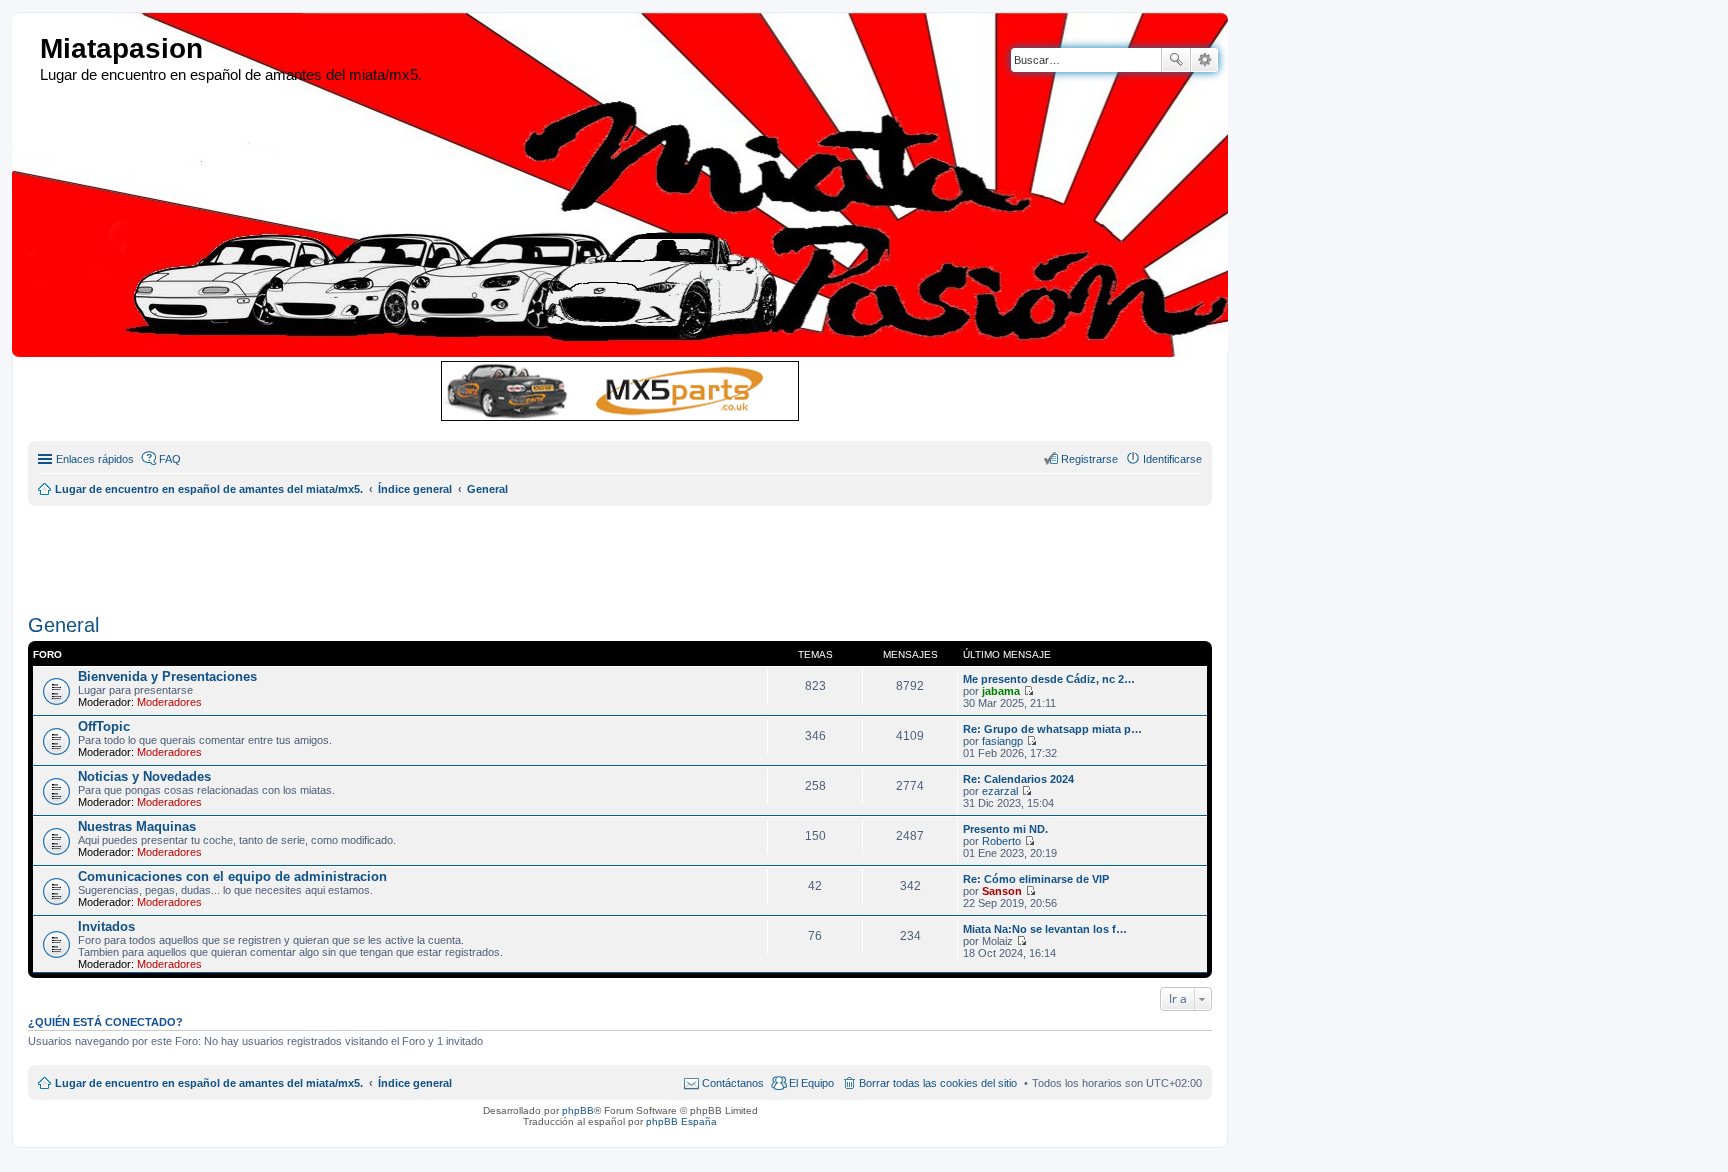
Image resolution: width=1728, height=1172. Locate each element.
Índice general (415, 1083)
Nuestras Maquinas (137, 826)
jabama (1001, 691)
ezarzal (1000, 791)
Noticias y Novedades (144, 776)
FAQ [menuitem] (170, 459)
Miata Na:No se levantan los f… (1045, 929)
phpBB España (681, 1121)
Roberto (1001, 841)
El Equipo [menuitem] (811, 1083)
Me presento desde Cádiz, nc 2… (1049, 679)
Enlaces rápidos (95, 459)
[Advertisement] (513, 551)
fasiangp (1002, 741)
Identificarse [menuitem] (1172, 459)
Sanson (1002, 891)
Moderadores (169, 702)
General (63, 625)
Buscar (1176, 60)
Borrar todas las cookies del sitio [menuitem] (938, 1083)
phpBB (578, 1110)
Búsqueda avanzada (1204, 60)
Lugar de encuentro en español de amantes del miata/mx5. (209, 1083)
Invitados (106, 926)
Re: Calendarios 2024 (1018, 779)
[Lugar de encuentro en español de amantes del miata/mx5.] (28, 49)
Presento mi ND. (1005, 829)
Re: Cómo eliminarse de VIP (1036, 879)
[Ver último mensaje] (1028, 691)
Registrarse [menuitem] (1089, 459)
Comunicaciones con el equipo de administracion (232, 876)
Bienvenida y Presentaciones (167, 676)
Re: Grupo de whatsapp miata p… (1052, 729)
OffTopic (104, 726)
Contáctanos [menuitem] (733, 1083)
